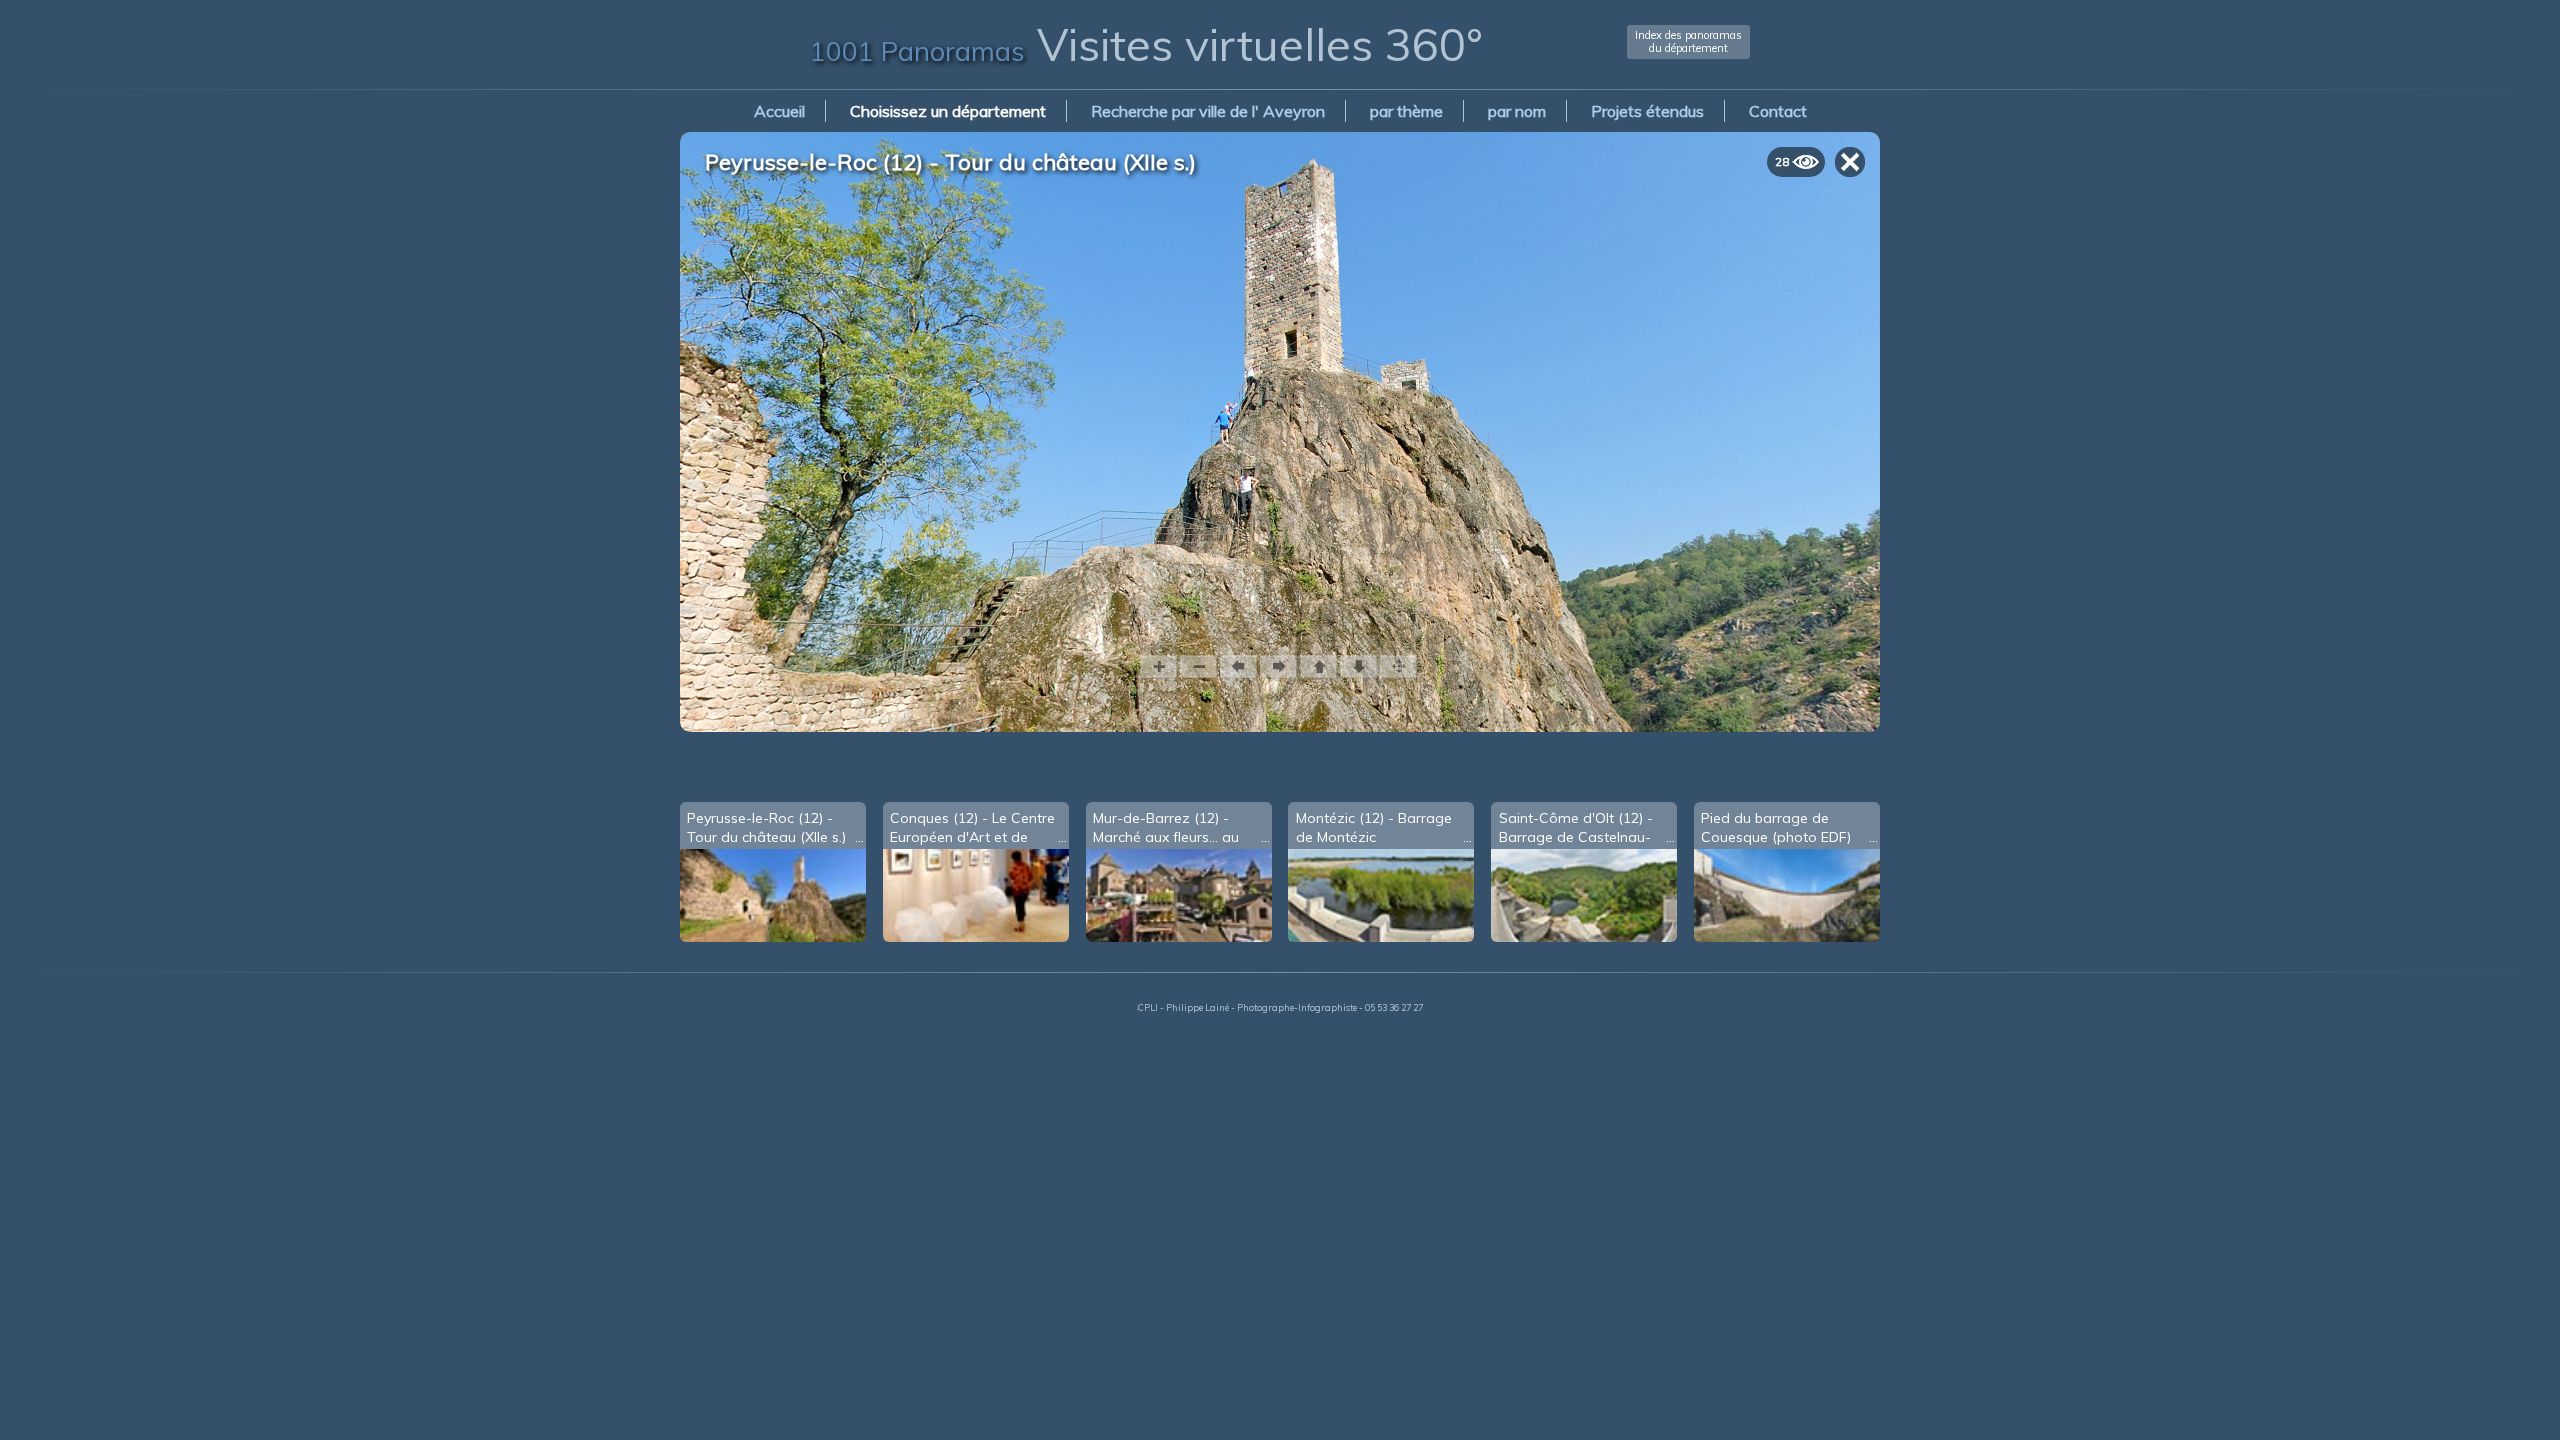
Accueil (779, 111)
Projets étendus (1647, 111)
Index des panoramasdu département (1688, 41)
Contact (1778, 111)
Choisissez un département (948, 111)
